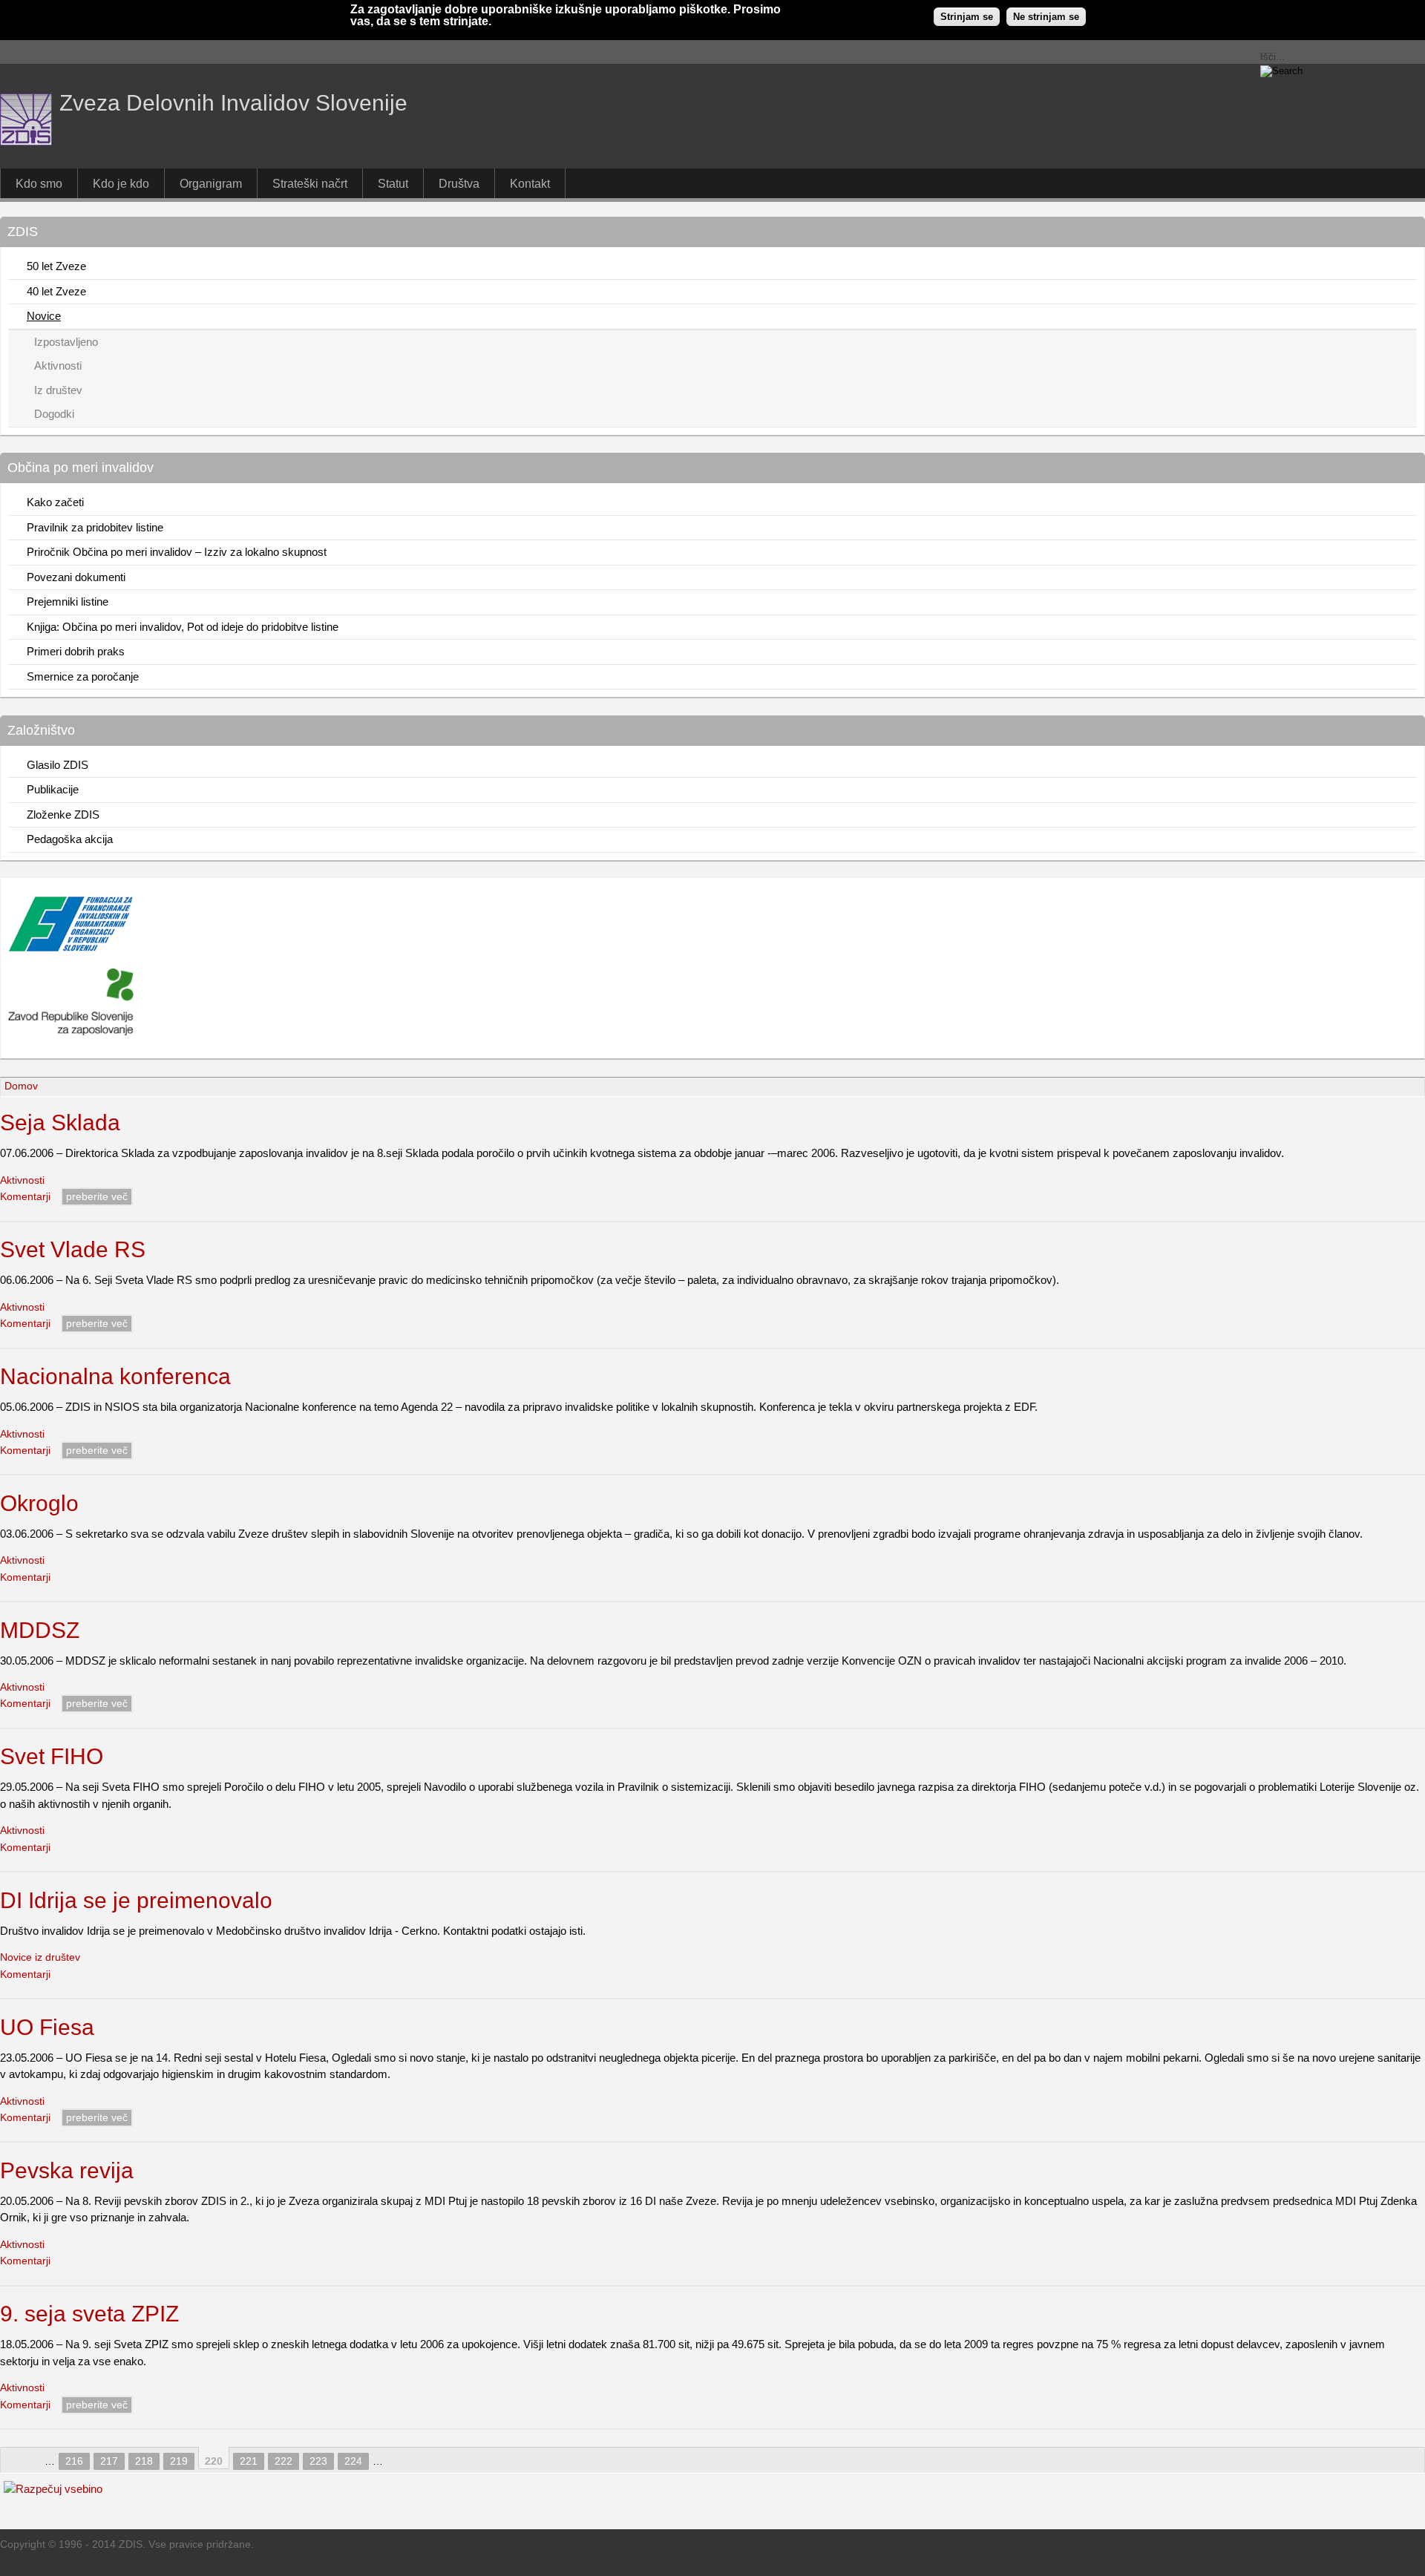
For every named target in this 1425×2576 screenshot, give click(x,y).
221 (249, 2461)
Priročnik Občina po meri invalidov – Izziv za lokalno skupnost (177, 552)
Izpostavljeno (66, 342)
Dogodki (54, 414)
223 (318, 2461)
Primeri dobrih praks (76, 651)
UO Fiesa (47, 2027)
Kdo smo (39, 183)
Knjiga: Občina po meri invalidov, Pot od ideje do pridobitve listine (183, 627)
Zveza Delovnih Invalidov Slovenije (233, 103)
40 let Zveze (56, 291)
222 (284, 2461)
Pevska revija (67, 2170)
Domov (21, 1086)
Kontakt (530, 183)
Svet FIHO (52, 1756)
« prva (13, 2460)
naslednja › (395, 2460)
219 (179, 2461)
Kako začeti (55, 502)
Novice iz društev (40, 1957)
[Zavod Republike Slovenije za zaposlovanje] (71, 948)
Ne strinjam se (1046, 17)
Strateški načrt (310, 183)
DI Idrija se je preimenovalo (136, 1900)
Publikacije (53, 789)
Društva (459, 183)
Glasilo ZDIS (58, 765)
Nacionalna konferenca (115, 1376)
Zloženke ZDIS (63, 815)
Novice (44, 316)
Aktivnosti (58, 366)
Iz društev (58, 390)
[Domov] (26, 141)
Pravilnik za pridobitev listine (95, 527)
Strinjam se (967, 17)
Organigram (211, 183)
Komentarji (25, 1197)
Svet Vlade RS (73, 1249)
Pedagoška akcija (70, 839)
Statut (393, 183)
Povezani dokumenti (76, 577)
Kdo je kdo (121, 183)
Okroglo (39, 1503)
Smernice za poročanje (83, 676)
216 (74, 2461)
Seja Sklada (60, 1123)
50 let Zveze (56, 266)
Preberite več (97, 1197)
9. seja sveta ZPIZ (89, 2314)
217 (109, 2461)
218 (144, 2461)
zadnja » (415, 2460)
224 (353, 2461)
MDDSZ (40, 1630)
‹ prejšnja (33, 2460)
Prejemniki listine (68, 602)
